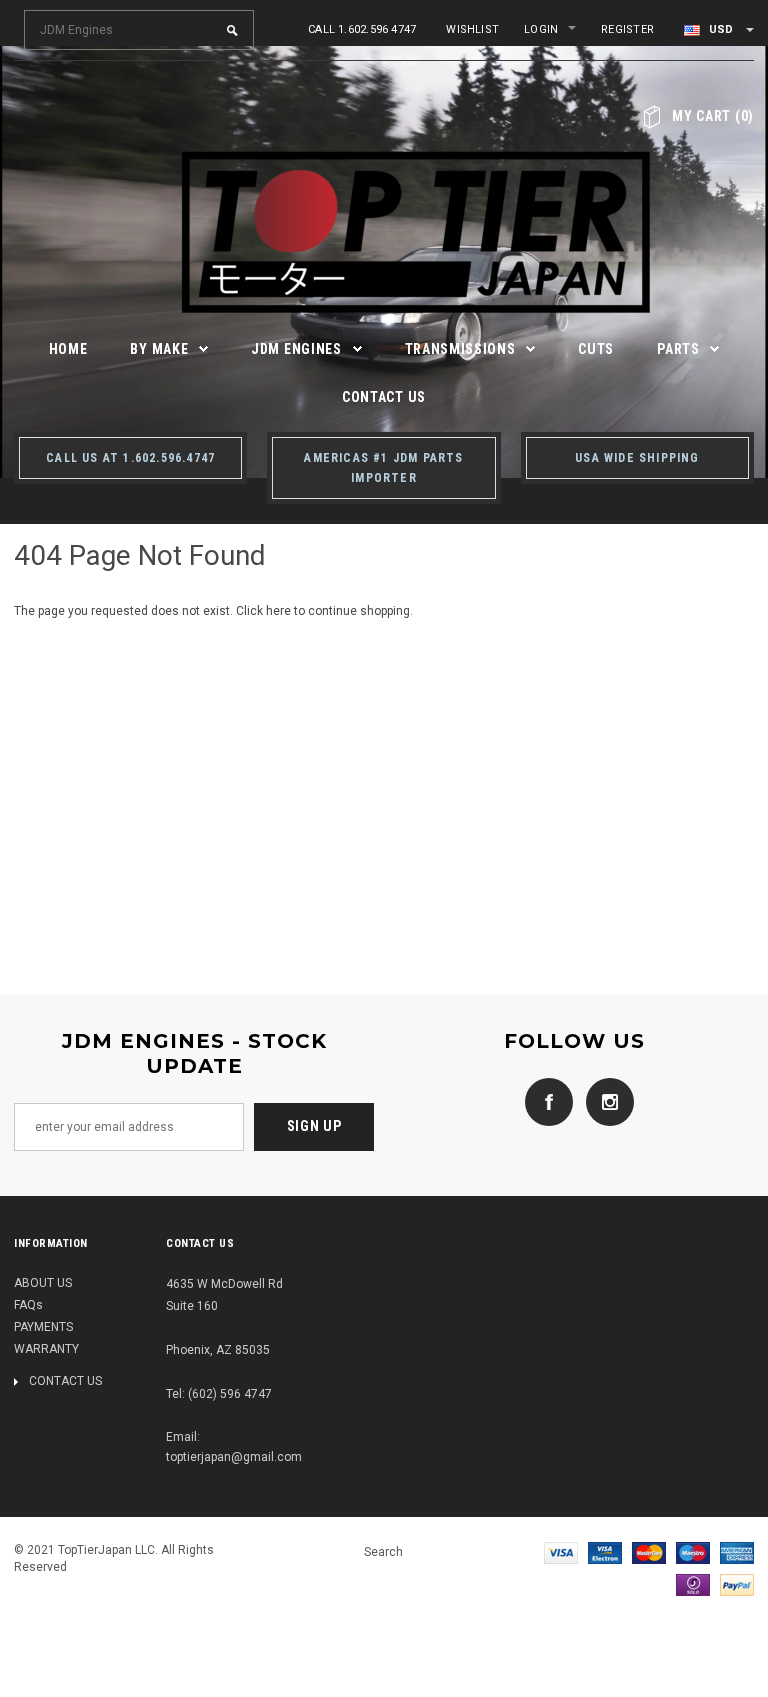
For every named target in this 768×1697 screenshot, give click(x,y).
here (278, 611)
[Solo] (693, 1584)
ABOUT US (43, 1283)
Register (627, 29)
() (713, 116)
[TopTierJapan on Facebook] (544, 1101)
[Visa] (561, 1552)
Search (383, 1552)
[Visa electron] (605, 1552)
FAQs (28, 1305)
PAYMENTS (43, 1327)
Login (541, 29)
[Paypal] (737, 1584)
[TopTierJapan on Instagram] (605, 1101)
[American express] (737, 1552)
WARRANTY (46, 1349)
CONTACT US (65, 1381)
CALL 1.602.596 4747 (362, 29)
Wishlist (472, 29)
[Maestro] (693, 1552)
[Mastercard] (649, 1552)
